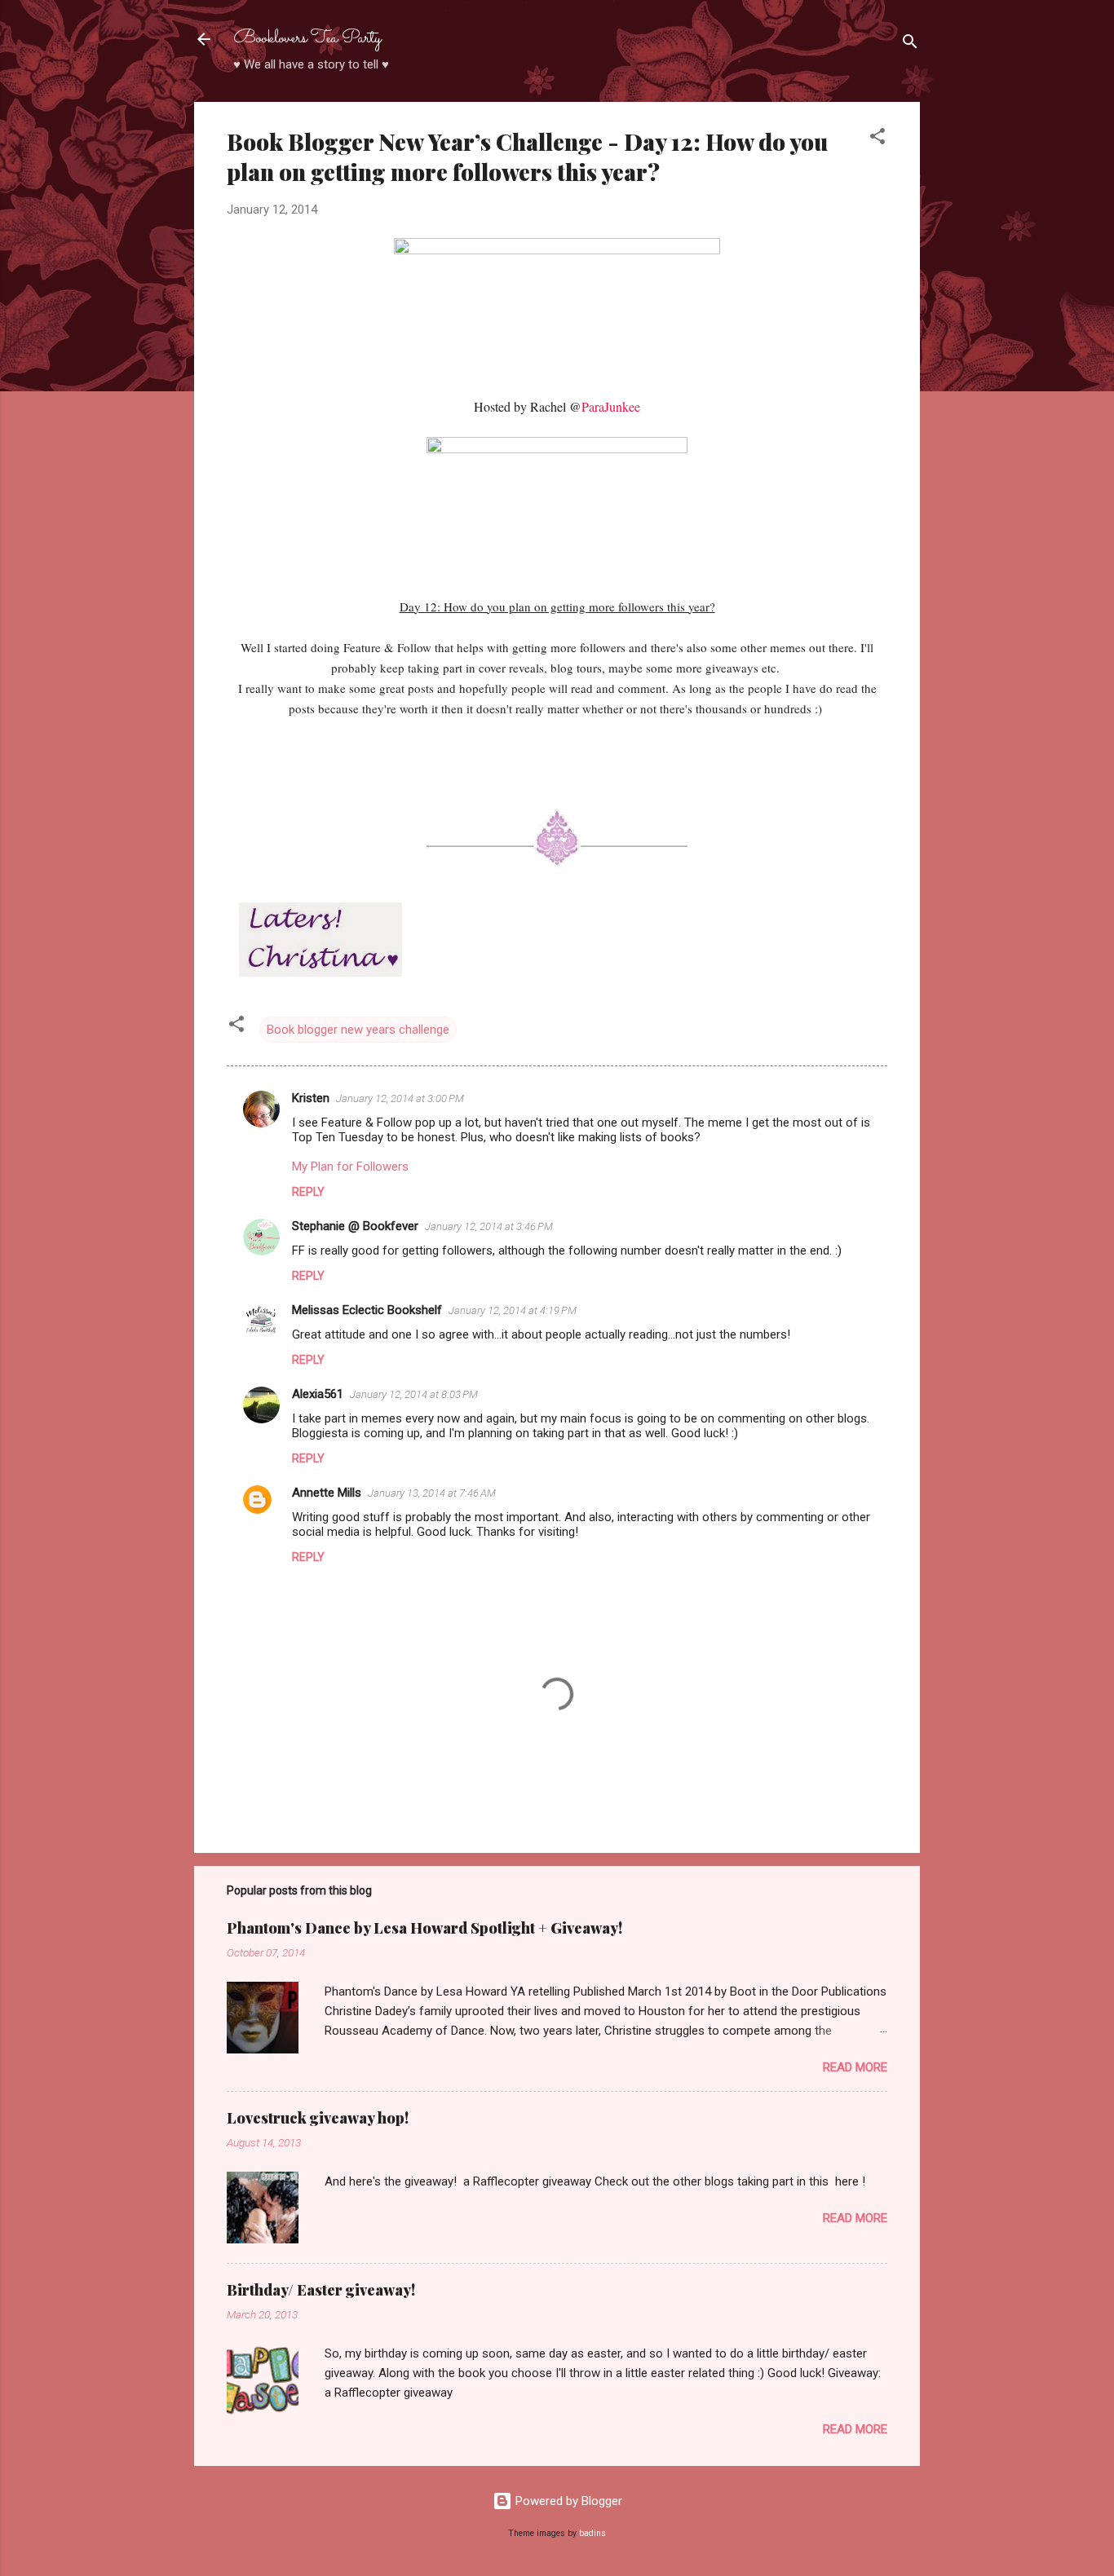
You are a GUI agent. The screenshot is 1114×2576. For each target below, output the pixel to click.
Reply (308, 1192)
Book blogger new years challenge (358, 1030)
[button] (877, 139)
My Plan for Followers (350, 1167)
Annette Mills (327, 1493)
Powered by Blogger (567, 2501)
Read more (855, 2067)
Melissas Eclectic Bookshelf (367, 1310)
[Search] (910, 44)
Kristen (311, 1098)
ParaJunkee (611, 406)
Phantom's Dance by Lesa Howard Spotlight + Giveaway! (424, 1928)
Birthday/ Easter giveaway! (321, 2290)
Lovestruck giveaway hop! (318, 2118)
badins (592, 2533)
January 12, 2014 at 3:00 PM (400, 1098)
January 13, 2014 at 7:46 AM (432, 1493)
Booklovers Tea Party (307, 39)
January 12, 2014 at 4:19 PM (513, 1310)
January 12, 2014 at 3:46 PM (489, 1226)
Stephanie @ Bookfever (355, 1226)
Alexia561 (318, 1394)
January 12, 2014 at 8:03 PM (414, 1394)
